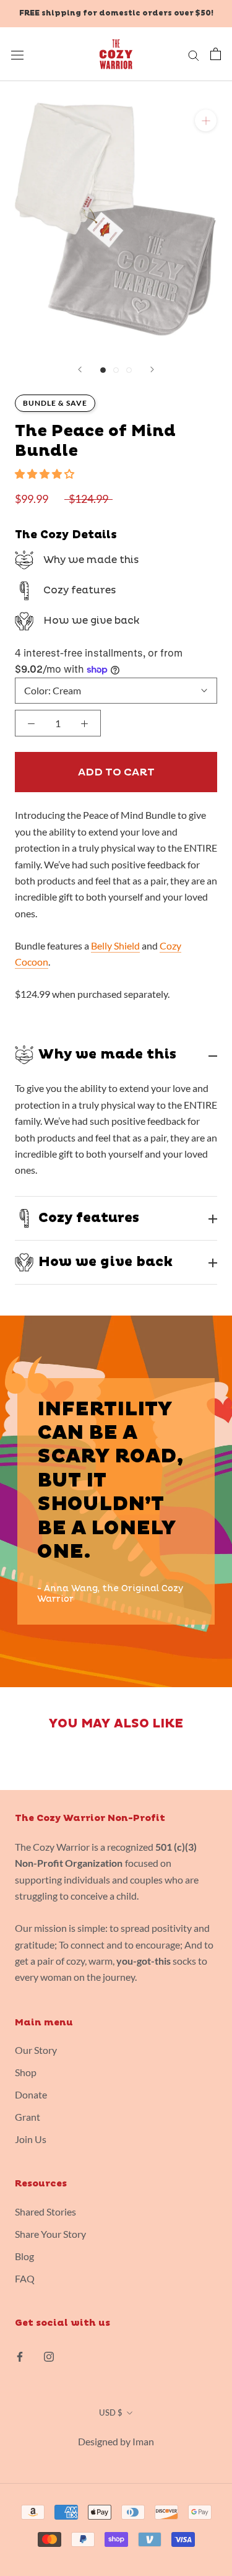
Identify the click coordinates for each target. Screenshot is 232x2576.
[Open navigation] (17, 54)
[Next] (152, 369)
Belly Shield (115, 945)
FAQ (25, 2278)
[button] (45, 474)
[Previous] (80, 369)
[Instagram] (49, 2356)
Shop (26, 2072)
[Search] (194, 54)
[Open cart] (216, 54)
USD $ (111, 2412)
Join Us (31, 2139)
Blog (24, 2256)
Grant (28, 2117)
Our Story (36, 2050)
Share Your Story (50, 2234)
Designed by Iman (116, 2441)
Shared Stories (45, 2211)
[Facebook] (20, 2356)
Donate (31, 2094)
